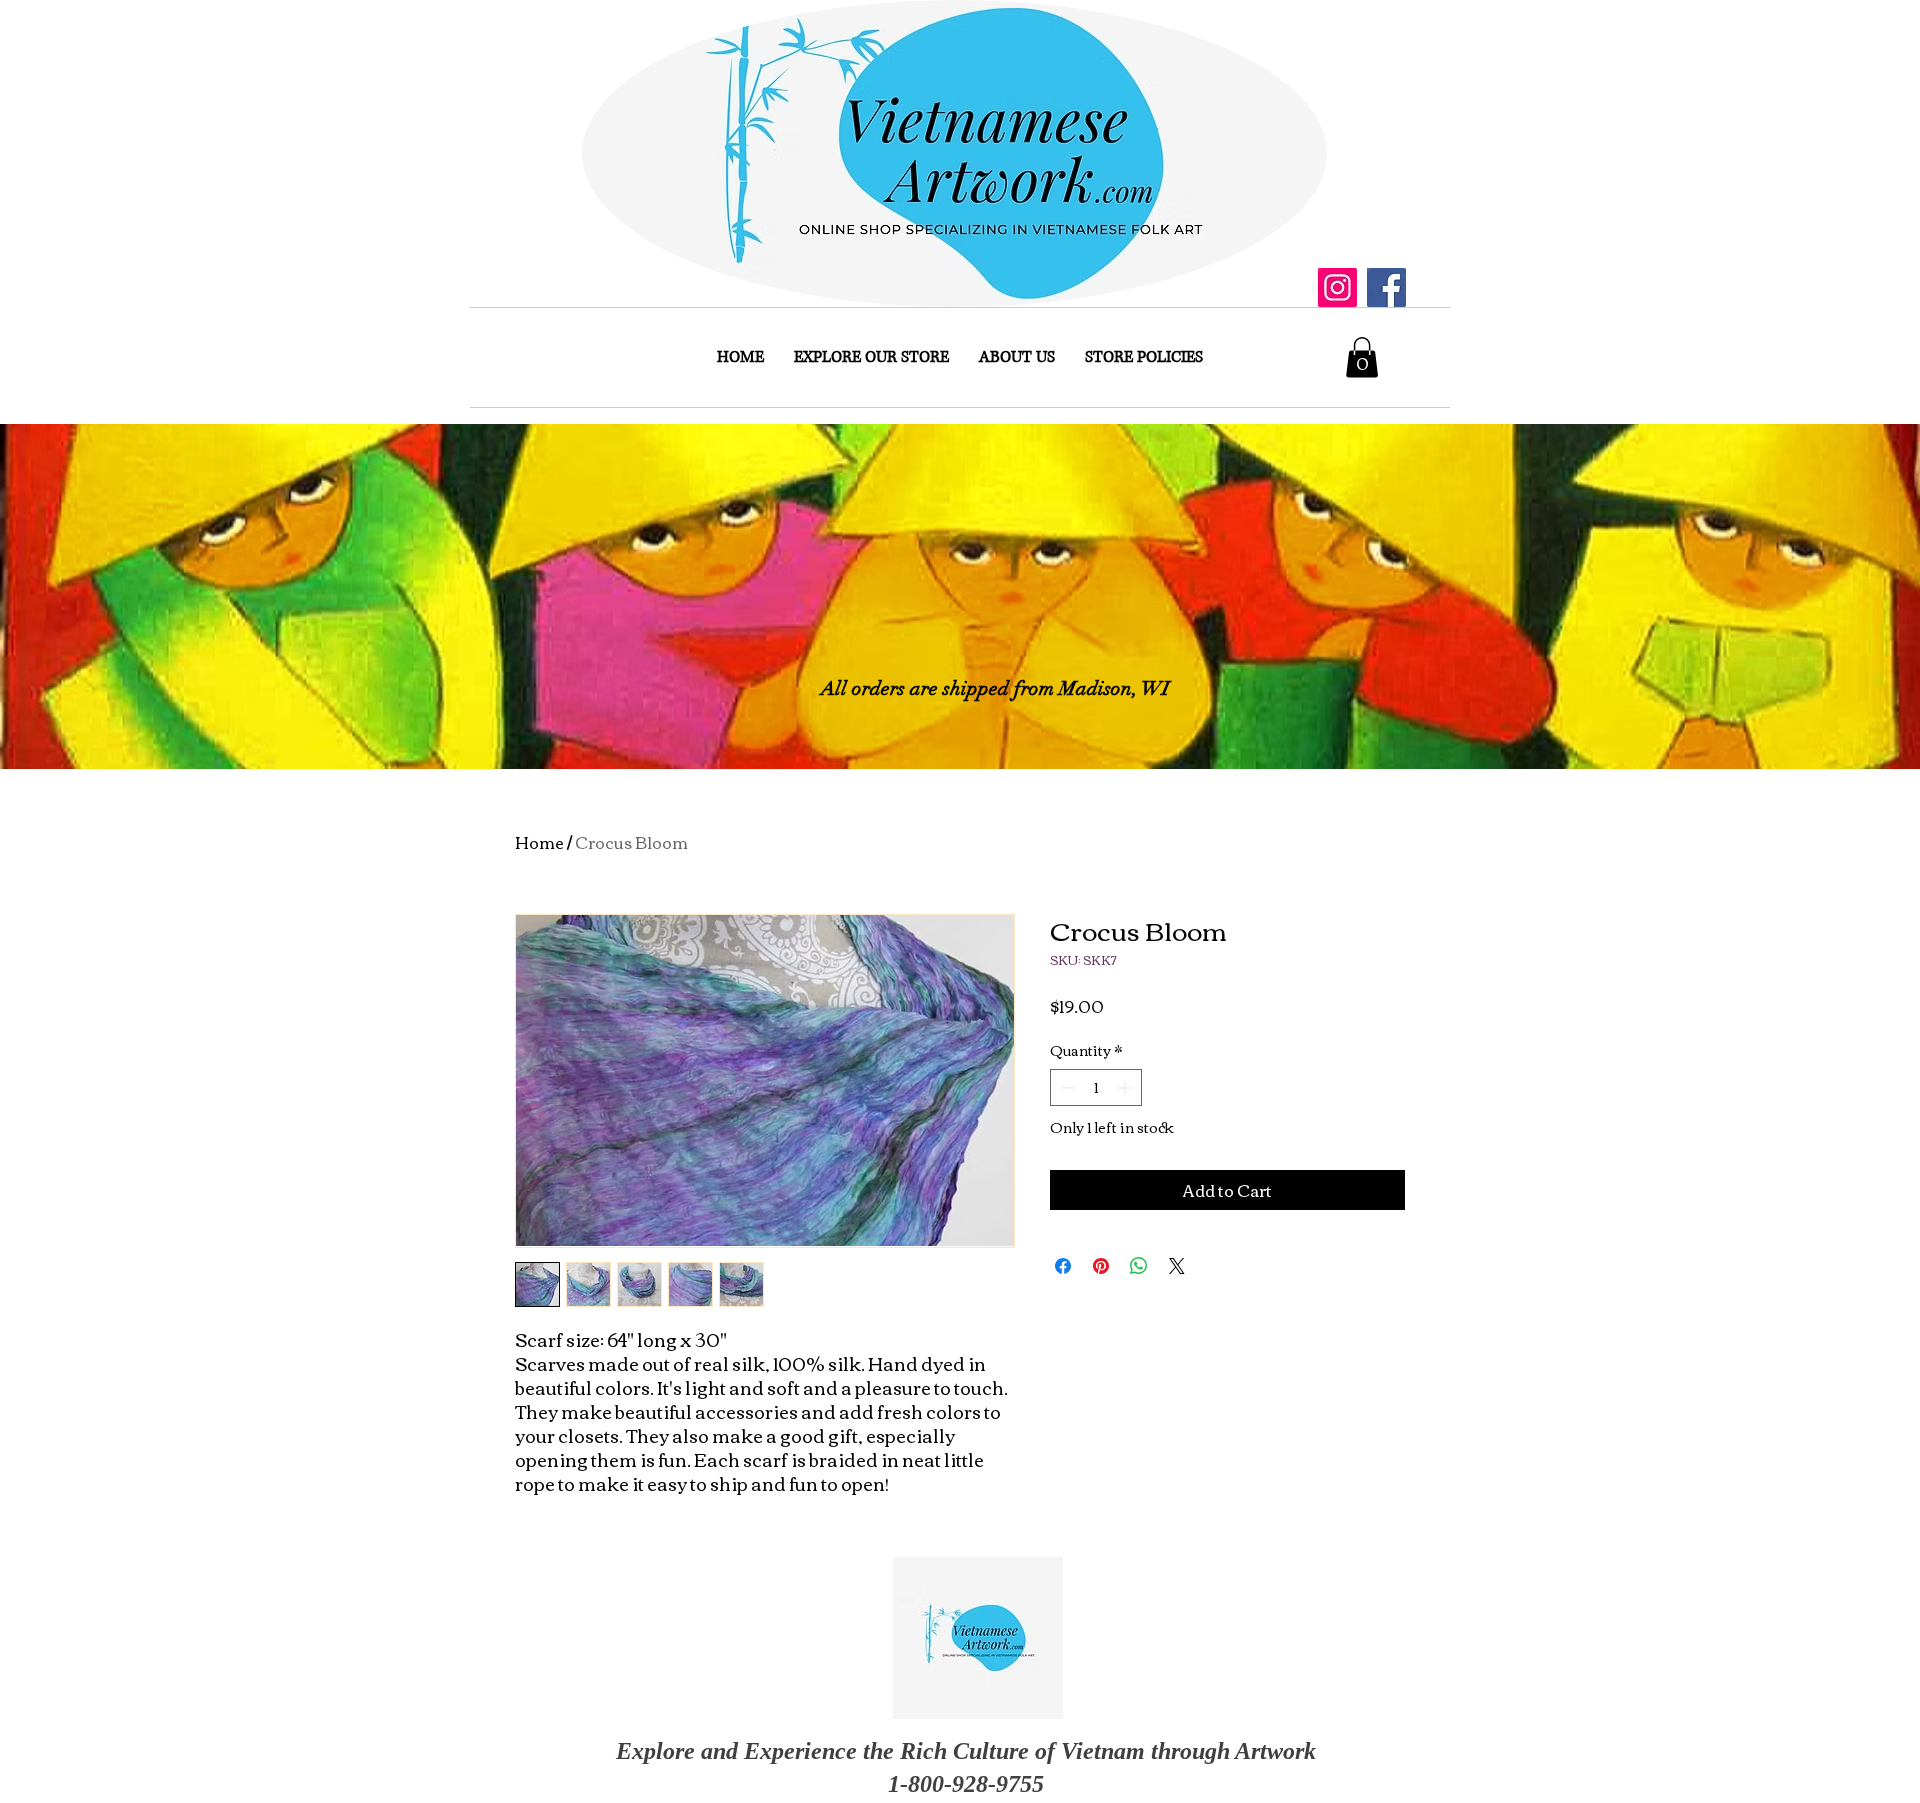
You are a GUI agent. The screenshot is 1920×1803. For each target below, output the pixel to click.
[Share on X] (1177, 1266)
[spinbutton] (1096, 1087)
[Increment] (1126, 1087)
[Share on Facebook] (1063, 1266)
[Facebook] (1386, 287)
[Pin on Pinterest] (1101, 1266)
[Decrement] (1065, 1087)
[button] (1362, 357)
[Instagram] (1337, 287)
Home (539, 842)
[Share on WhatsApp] (1139, 1266)
